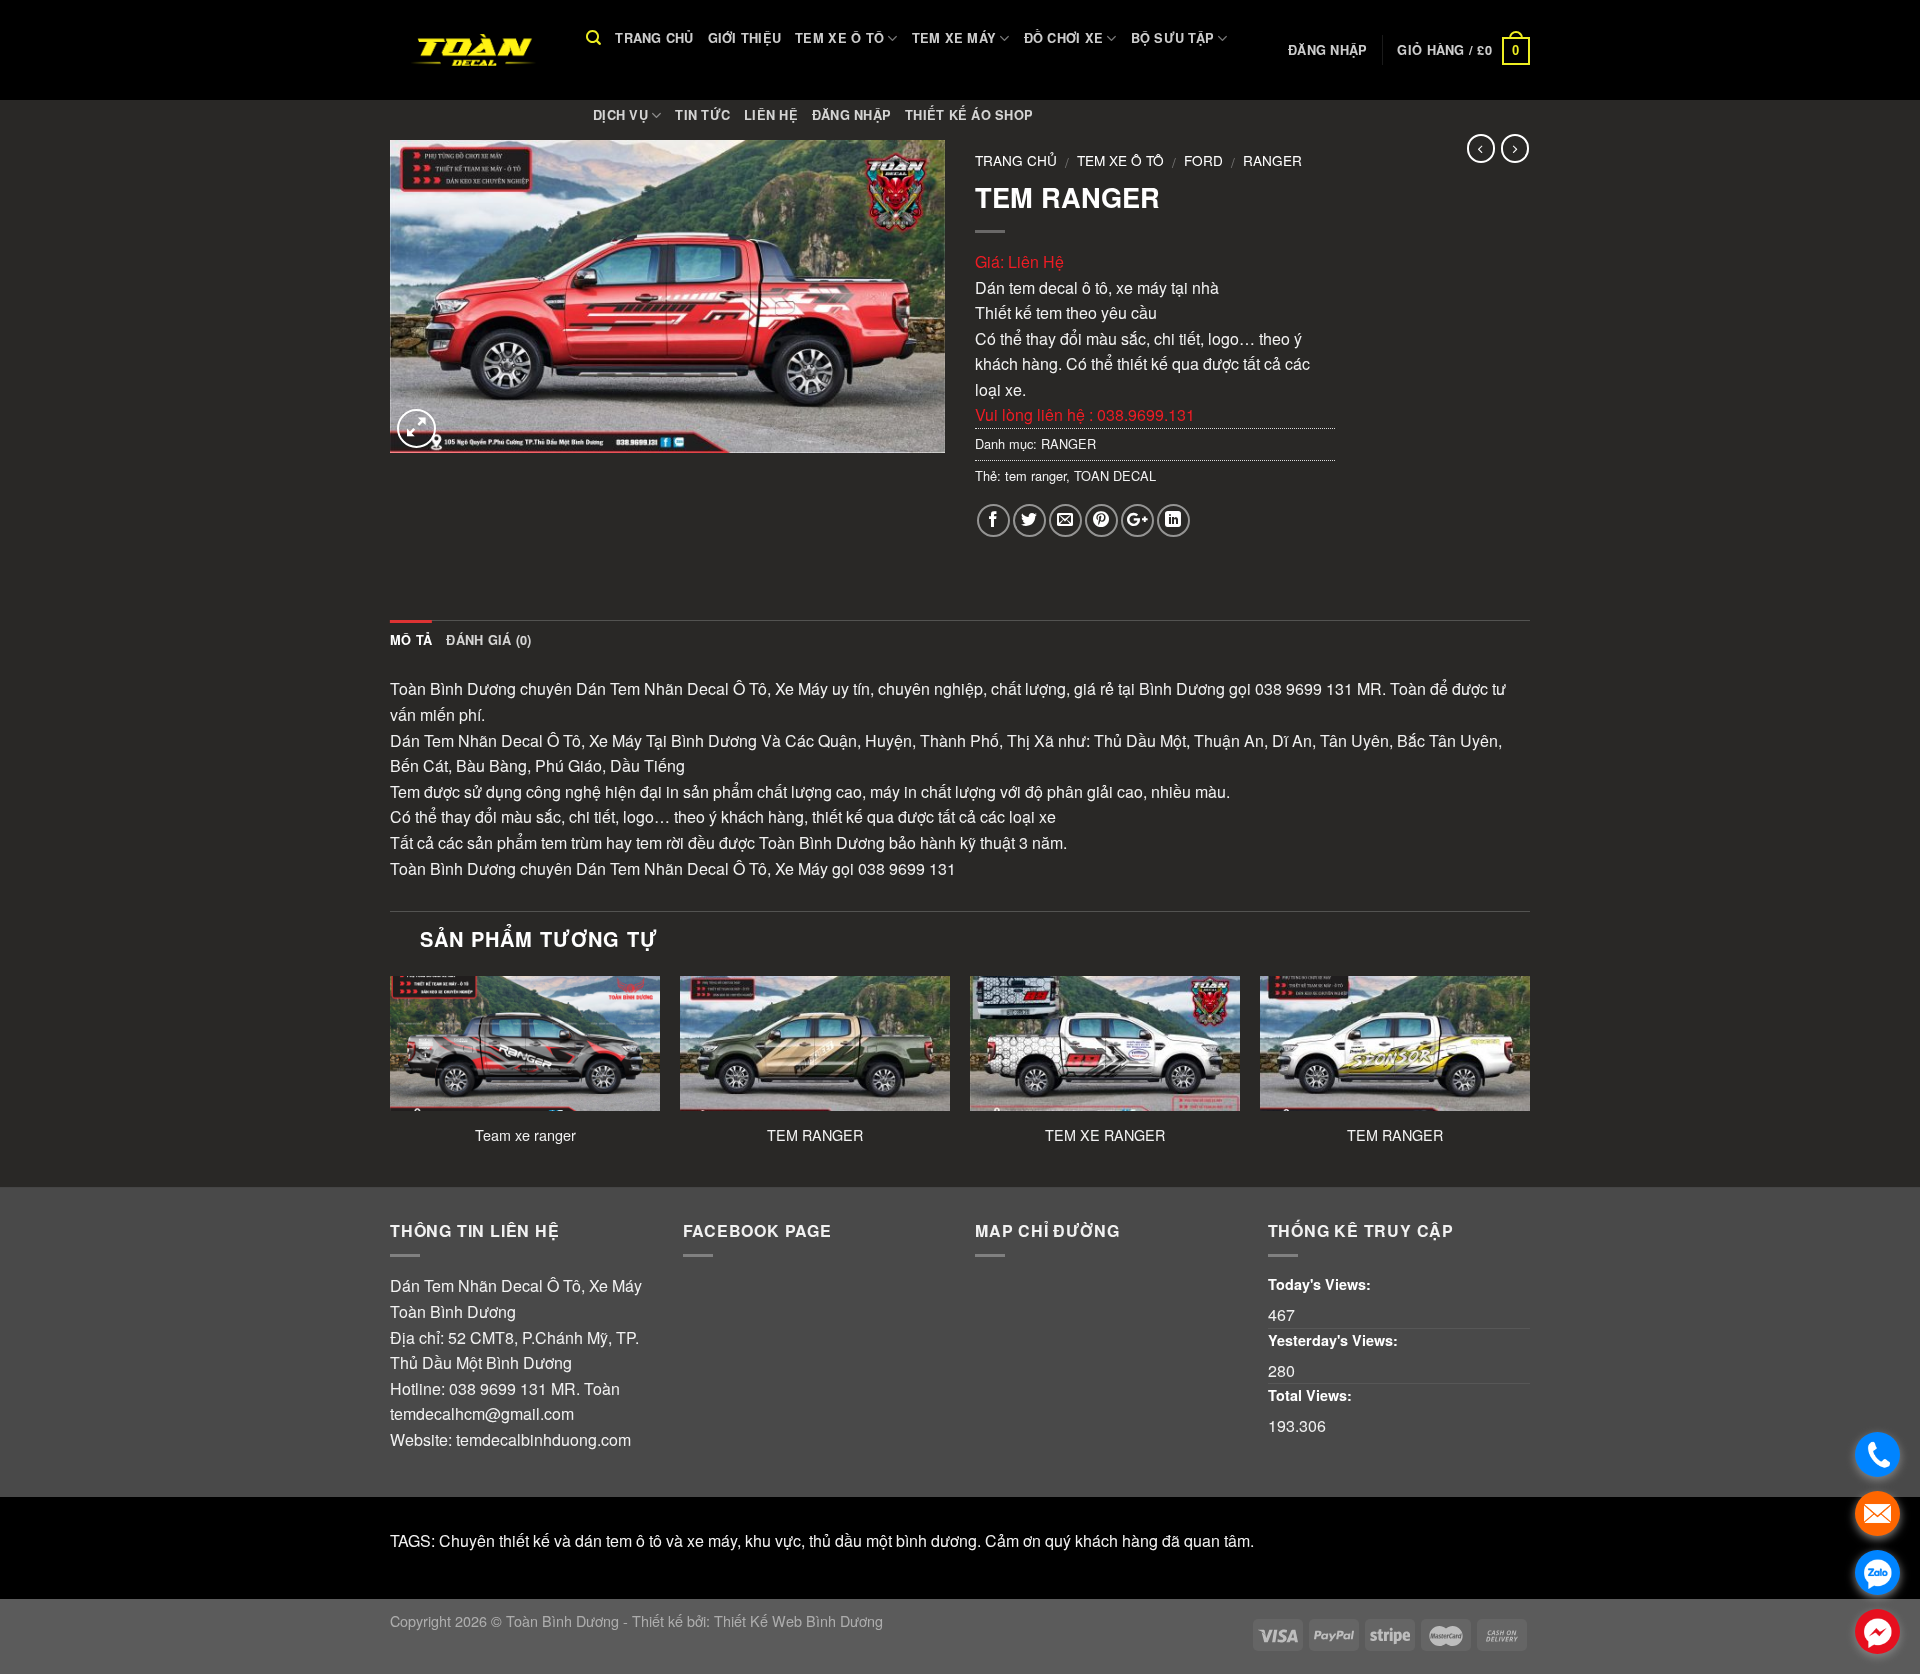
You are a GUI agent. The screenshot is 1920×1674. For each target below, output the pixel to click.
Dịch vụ (620, 115)
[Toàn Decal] (473, 50)
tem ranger (1035, 475)
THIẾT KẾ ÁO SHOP (969, 115)
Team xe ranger (525, 1135)
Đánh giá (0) (488, 640)
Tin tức (702, 115)
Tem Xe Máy (954, 38)
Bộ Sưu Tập (1173, 38)
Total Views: (1312, 1395)
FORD (1203, 160)
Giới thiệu (745, 38)
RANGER (1272, 160)
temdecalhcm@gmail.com (482, 1413)
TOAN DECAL (1115, 475)
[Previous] (391, 1079)
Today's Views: (1321, 1284)
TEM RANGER (815, 1135)
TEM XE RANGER (1105, 1135)
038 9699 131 (498, 1388)
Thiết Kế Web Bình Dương (798, 1620)
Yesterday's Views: (1335, 1340)
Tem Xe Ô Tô (839, 38)
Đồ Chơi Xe (1064, 38)
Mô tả (411, 640)
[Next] (1529, 1079)
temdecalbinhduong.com (543, 1439)
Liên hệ (771, 115)
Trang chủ (654, 38)
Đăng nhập (851, 115)
